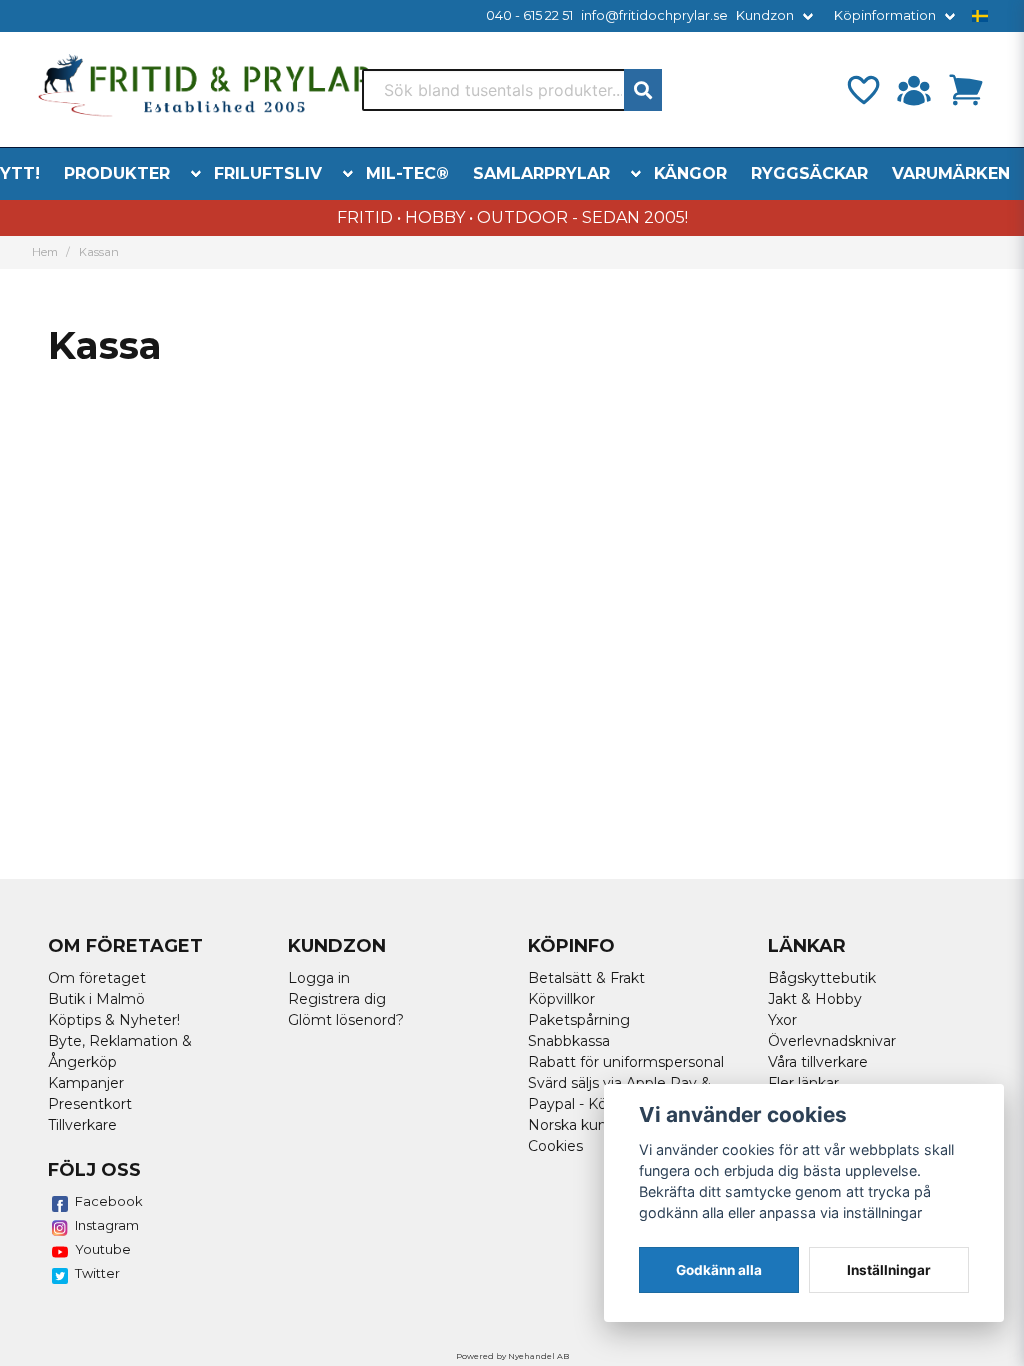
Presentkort (90, 1104)
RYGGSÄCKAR (809, 173)
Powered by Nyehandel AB (512, 1356)
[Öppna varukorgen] (966, 90)
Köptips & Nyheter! (114, 1020)
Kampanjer (86, 1083)
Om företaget (97, 978)
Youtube (103, 1249)
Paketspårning (579, 1020)
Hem (45, 252)
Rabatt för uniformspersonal (626, 1062)
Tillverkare (82, 1125)
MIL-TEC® (407, 173)
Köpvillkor (561, 999)
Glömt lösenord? (346, 1020)
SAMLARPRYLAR (541, 173)
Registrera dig (337, 999)
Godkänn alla (719, 1270)
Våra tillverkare (818, 1062)
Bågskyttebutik (822, 978)
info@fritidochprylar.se (654, 15)
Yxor (782, 1020)
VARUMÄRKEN (951, 173)
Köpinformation (885, 15)
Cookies (555, 1146)
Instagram (107, 1225)
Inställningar (889, 1270)
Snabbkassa (569, 1041)
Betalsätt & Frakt (586, 978)
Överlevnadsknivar (832, 1041)
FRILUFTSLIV (268, 173)
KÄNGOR (690, 173)
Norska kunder (579, 1125)
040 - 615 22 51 (529, 15)
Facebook (109, 1201)
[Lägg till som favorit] (862, 90)
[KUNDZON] (914, 90)
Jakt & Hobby (815, 999)
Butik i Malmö (96, 999)
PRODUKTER (117, 173)
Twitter (97, 1273)
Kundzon (765, 15)
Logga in (319, 978)
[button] (980, 16)
